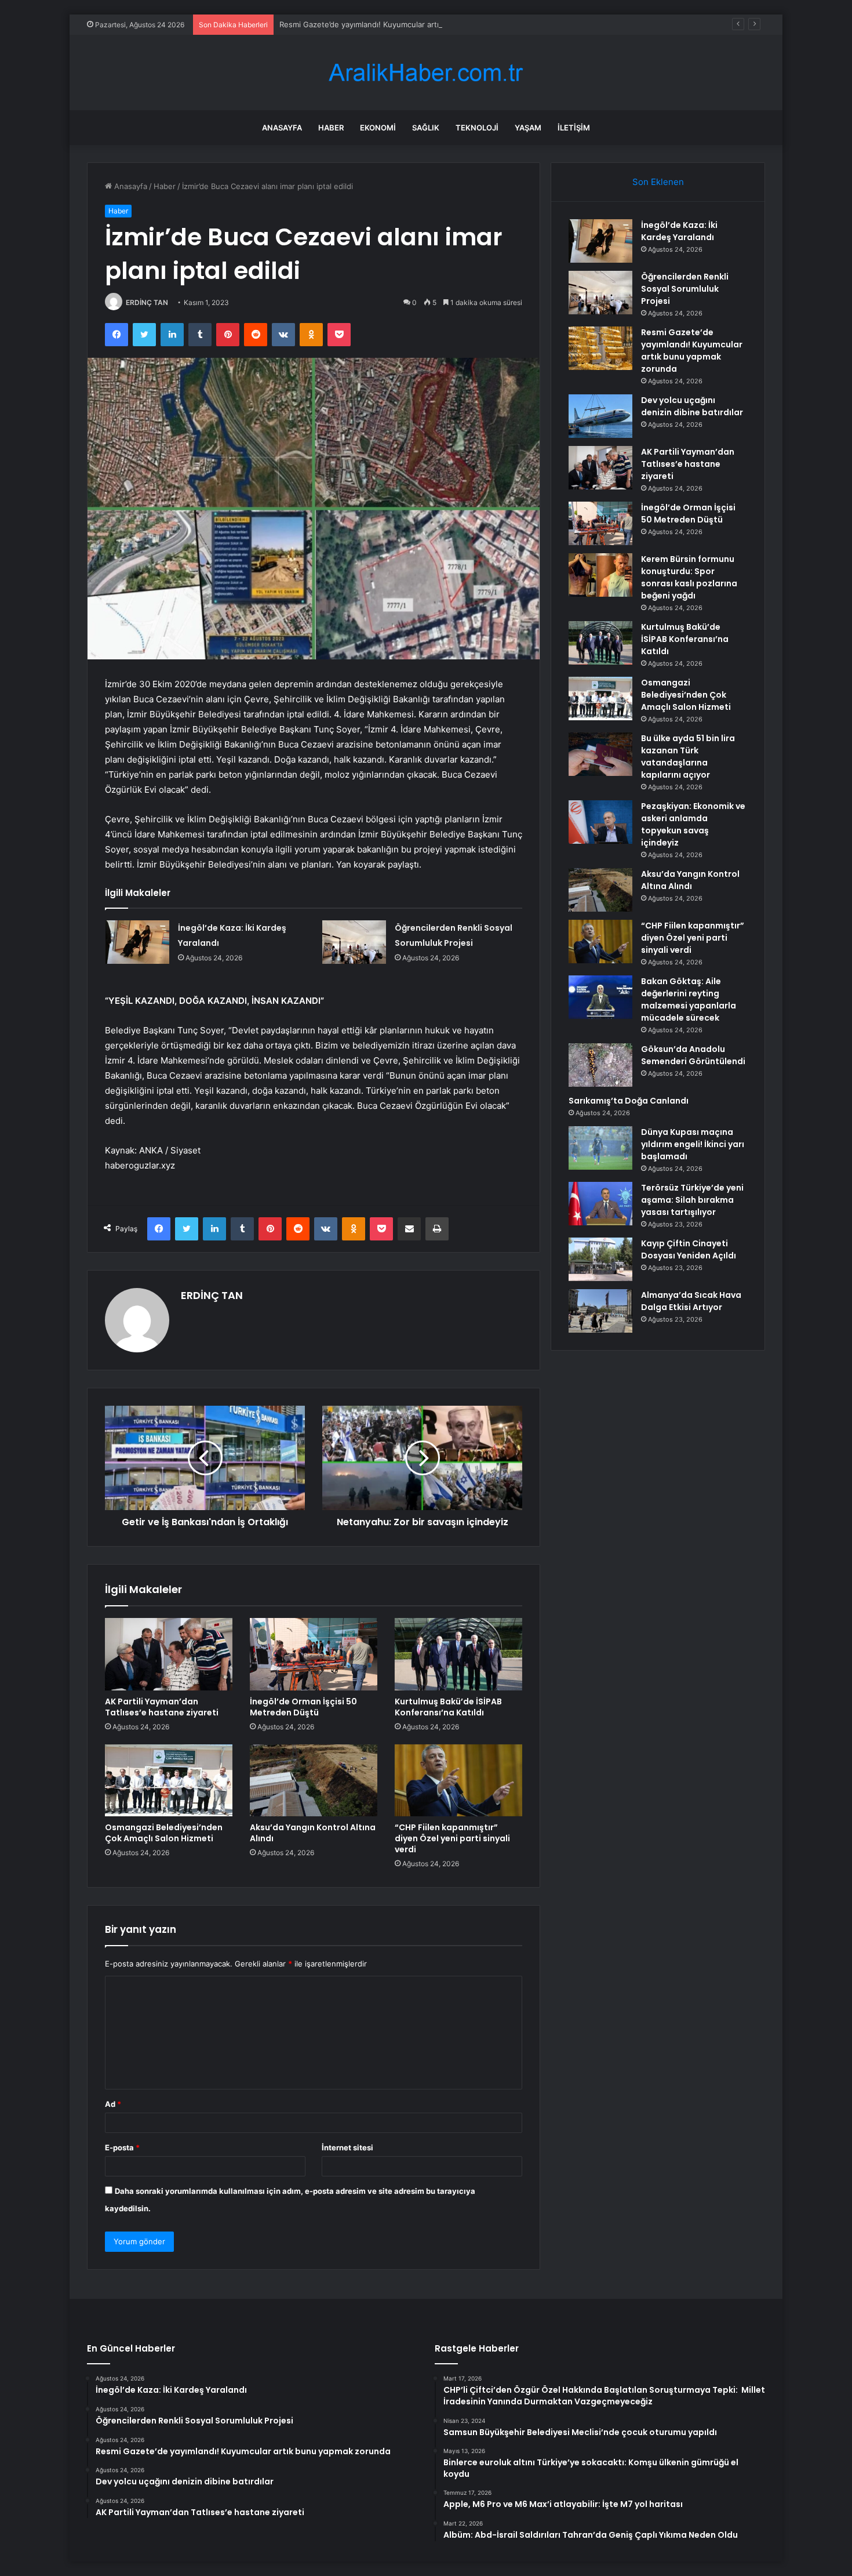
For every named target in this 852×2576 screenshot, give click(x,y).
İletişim (574, 128)
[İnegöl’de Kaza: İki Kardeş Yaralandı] (137, 942)
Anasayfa (282, 128)
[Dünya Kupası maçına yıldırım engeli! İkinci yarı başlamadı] (600, 1148)
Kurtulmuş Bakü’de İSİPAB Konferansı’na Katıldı (448, 1707)
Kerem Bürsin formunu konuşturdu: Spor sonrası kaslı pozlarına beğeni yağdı (689, 577)
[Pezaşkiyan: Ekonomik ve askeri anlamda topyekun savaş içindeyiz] (600, 822)
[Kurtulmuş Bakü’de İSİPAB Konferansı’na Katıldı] (458, 1654)
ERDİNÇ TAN (147, 302)
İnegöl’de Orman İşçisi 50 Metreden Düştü (303, 1707)
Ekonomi (378, 128)
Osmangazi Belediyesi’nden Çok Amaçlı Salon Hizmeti (164, 1833)
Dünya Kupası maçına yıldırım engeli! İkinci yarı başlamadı (693, 1144)
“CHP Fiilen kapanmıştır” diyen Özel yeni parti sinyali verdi (452, 1838)
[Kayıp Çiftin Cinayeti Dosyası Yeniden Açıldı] (600, 1259)
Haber (331, 128)
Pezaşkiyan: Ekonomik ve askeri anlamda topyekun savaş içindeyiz (693, 824)
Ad (113, 2104)
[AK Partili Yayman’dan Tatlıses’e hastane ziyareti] (169, 1654)
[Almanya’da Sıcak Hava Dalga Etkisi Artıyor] (600, 1311)
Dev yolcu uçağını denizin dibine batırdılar (692, 406)
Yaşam (528, 128)
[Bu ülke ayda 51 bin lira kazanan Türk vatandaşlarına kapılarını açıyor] (600, 754)
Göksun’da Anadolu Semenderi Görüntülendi (693, 1055)
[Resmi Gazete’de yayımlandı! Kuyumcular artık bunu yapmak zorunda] (600, 348)
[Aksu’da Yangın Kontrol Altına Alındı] (314, 1780)
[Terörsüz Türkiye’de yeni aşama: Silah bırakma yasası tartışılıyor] (600, 1204)
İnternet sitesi (347, 2147)
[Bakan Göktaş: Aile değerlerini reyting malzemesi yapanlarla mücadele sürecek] (600, 997)
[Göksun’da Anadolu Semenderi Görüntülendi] (600, 1065)
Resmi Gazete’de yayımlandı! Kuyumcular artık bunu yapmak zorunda (402, 24)
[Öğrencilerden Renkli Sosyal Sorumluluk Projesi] (354, 942)
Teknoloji (477, 128)
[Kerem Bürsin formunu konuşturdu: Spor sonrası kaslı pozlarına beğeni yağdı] (600, 575)
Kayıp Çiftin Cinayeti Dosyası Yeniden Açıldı (689, 1249)
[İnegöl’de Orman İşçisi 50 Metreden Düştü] (314, 1654)
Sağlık (426, 128)
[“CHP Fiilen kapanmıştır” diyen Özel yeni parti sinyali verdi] (458, 1780)
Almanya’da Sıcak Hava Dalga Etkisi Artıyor (691, 1301)
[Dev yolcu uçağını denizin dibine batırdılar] (600, 416)
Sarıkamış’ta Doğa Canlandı (629, 1101)
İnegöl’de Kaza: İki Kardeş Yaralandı (679, 231)
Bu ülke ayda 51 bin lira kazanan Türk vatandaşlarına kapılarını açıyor (688, 757)
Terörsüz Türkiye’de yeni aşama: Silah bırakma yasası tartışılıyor (692, 1200)
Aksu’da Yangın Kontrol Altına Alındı (313, 1833)
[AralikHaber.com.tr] (426, 73)
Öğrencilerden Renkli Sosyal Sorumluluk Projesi (685, 289)
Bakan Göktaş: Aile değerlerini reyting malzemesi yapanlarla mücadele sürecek (689, 999)
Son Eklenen (658, 182)
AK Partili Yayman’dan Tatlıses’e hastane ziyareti (162, 1707)
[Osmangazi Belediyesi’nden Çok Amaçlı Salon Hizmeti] (169, 1780)
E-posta (122, 2147)
